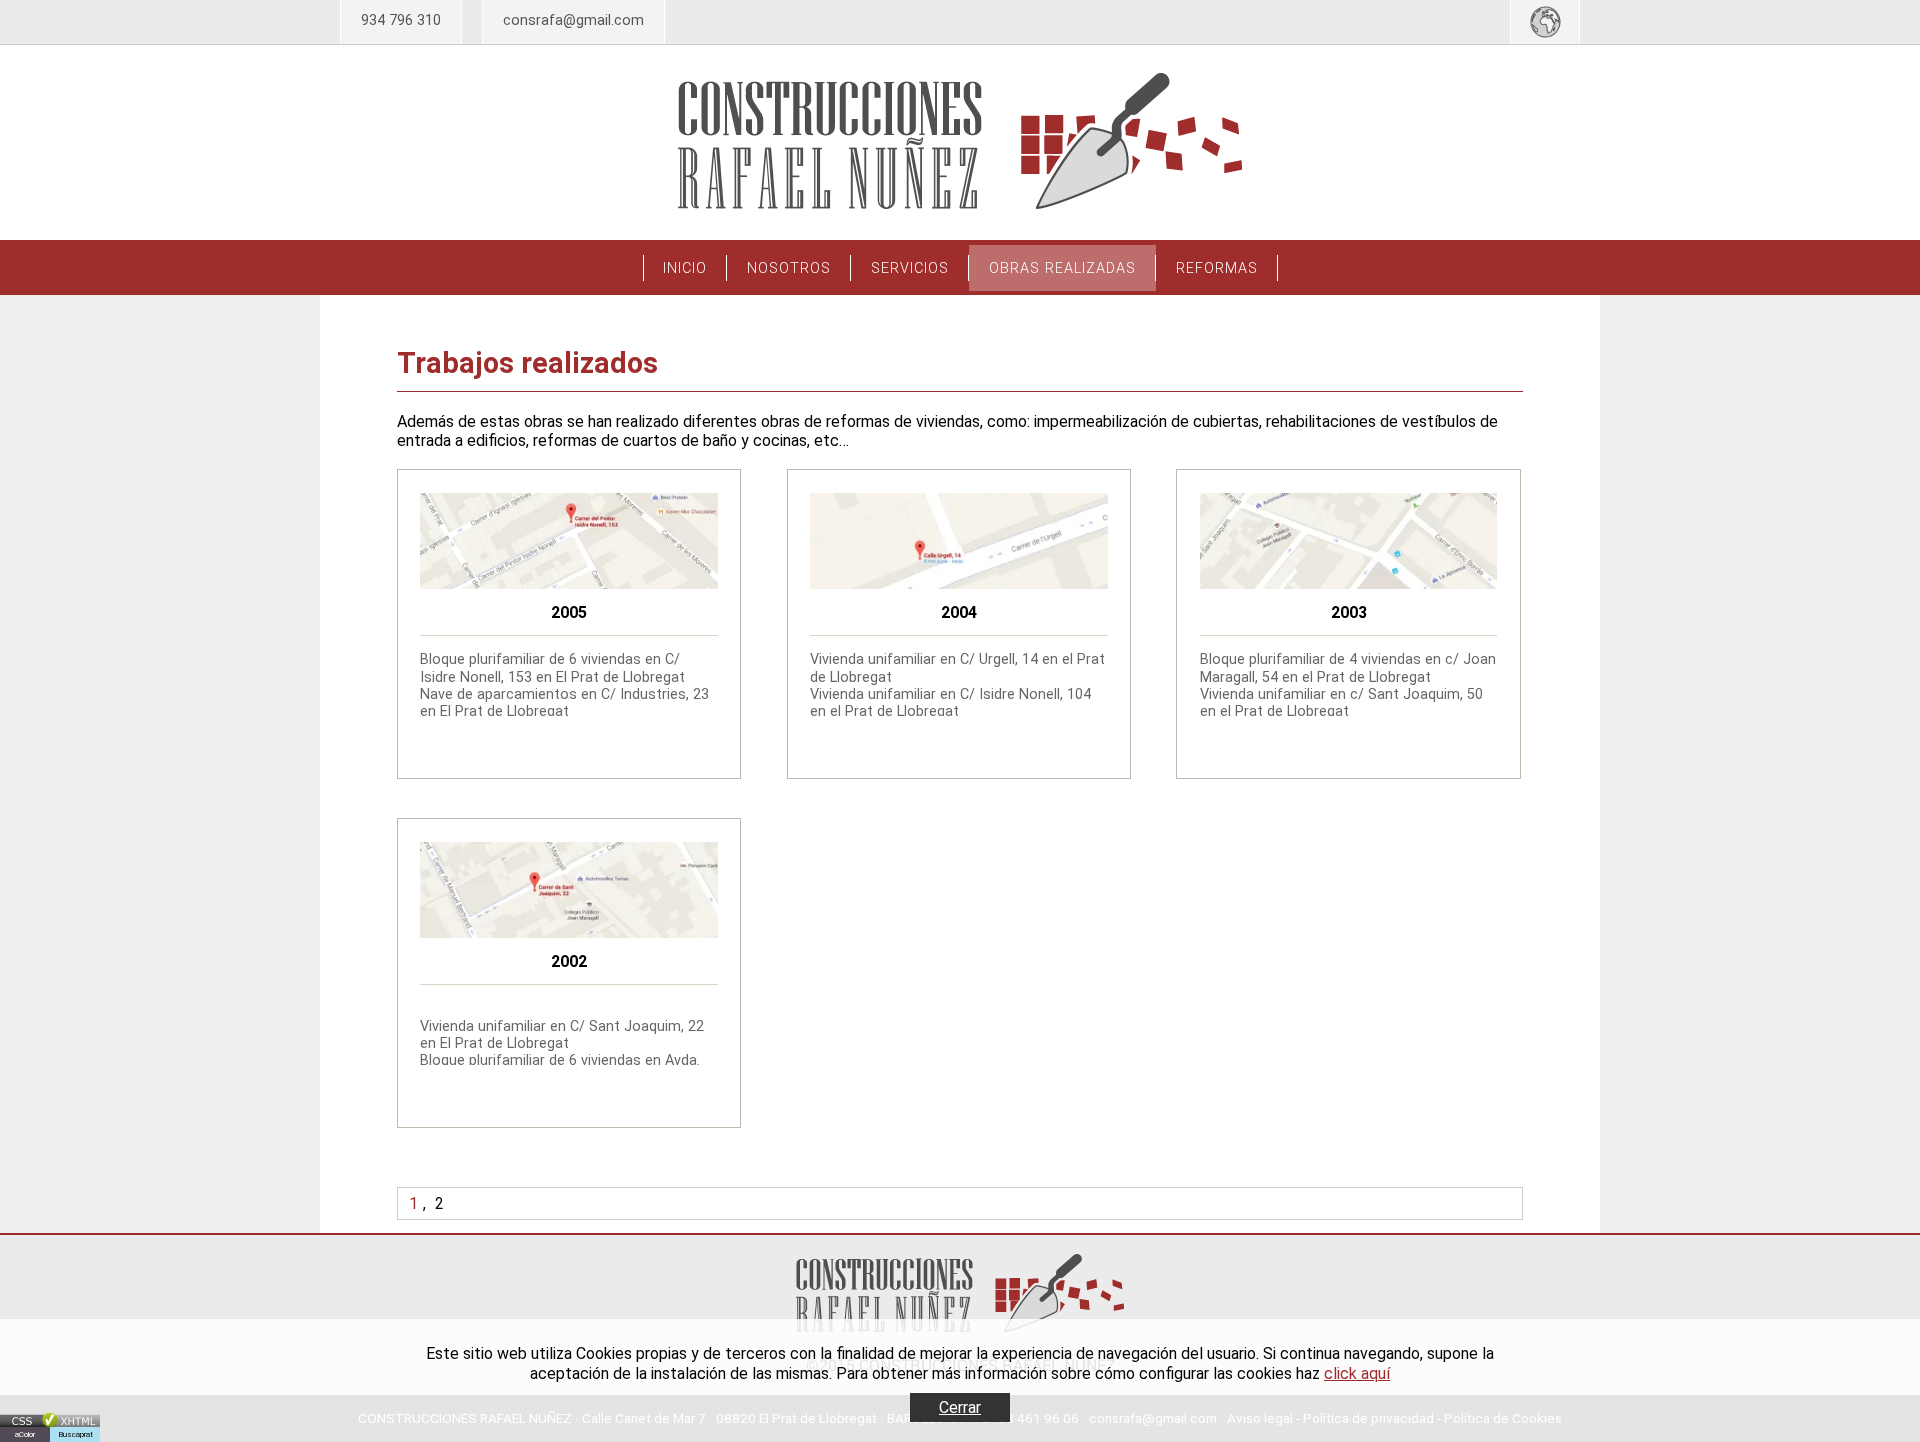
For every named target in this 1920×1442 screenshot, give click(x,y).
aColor (25, 1434)
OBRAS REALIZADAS (1062, 268)
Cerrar (960, 1407)
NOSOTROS (789, 268)
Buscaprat (75, 1434)
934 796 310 (401, 20)
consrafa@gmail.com (573, 20)
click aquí (1357, 1373)
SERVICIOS (910, 268)
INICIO (685, 268)
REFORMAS (1217, 268)
